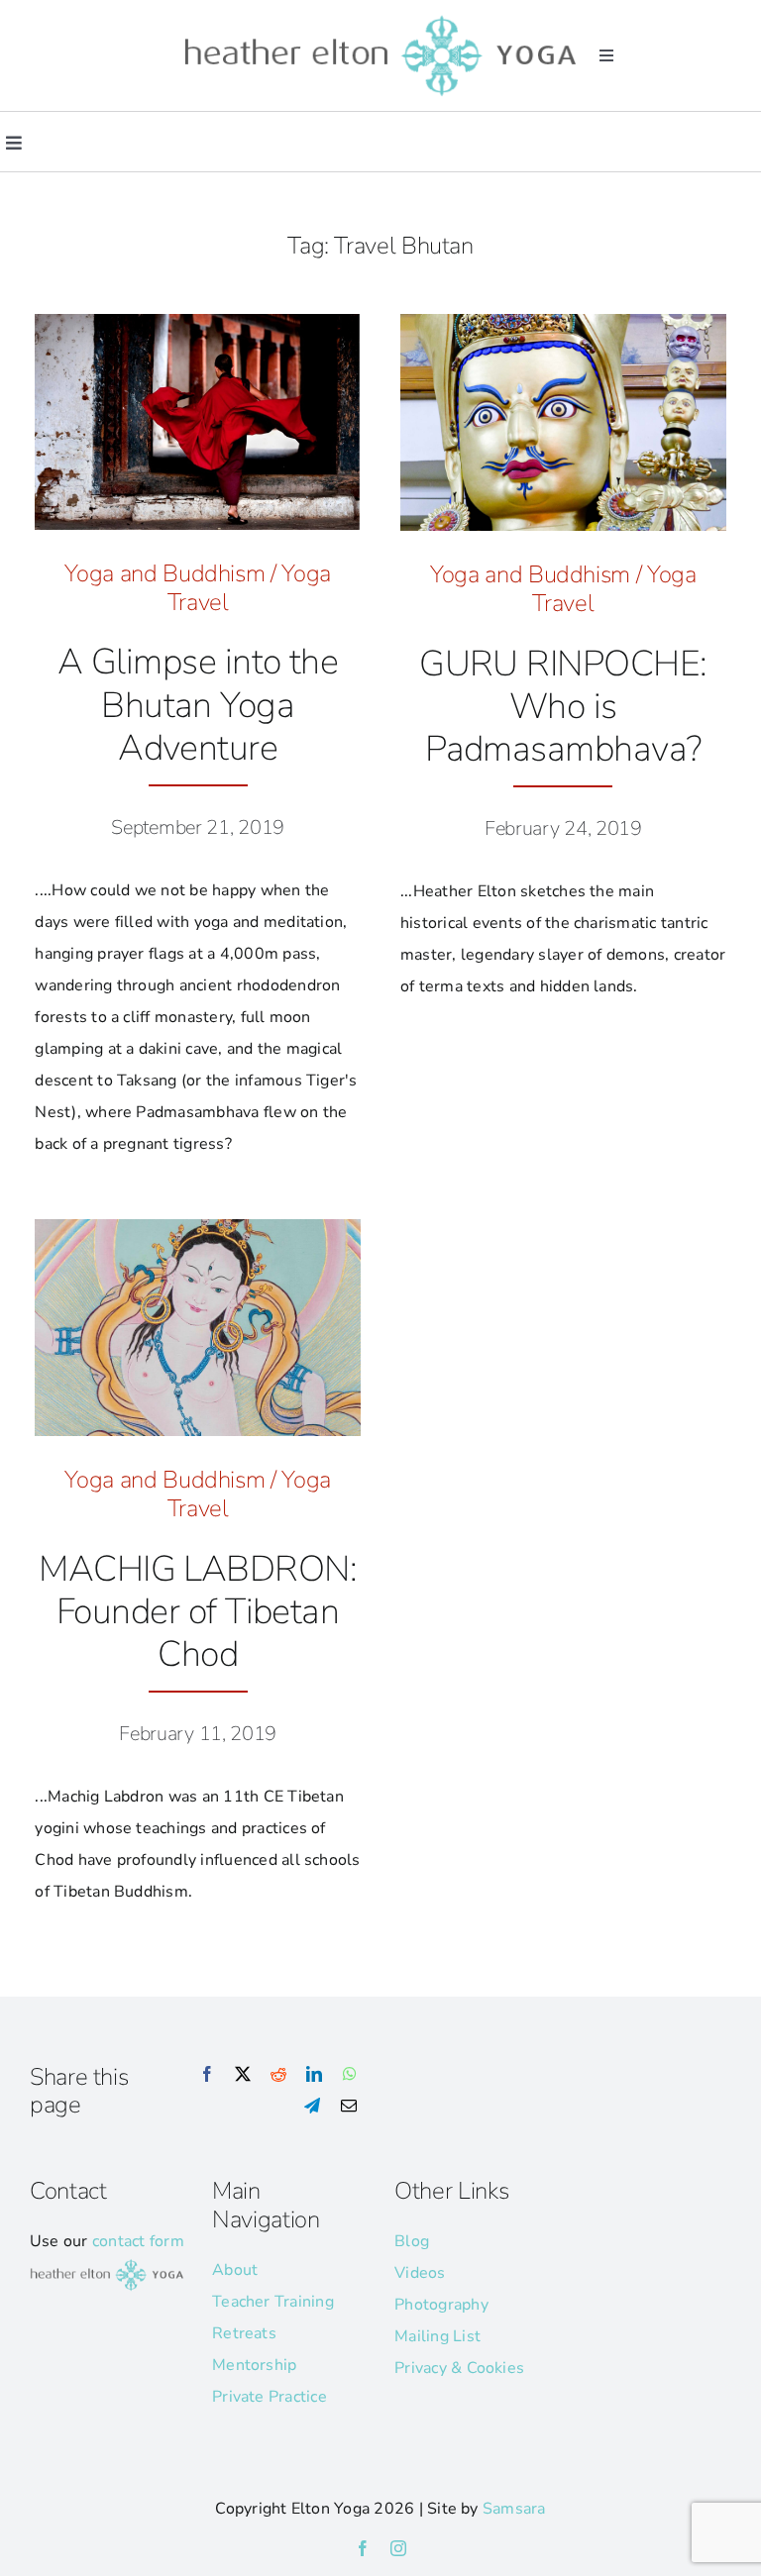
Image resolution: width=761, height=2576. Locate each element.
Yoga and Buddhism (164, 573)
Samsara (514, 2509)
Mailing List (437, 2336)
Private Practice (270, 2397)
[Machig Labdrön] (198, 1227)
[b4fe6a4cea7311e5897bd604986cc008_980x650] (198, 322)
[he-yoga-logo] (380, 18)
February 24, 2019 (563, 828)
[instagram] (398, 2548)
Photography (441, 2305)
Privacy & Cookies (459, 2368)
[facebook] (363, 2548)
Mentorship (254, 2365)
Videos (420, 2273)
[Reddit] (278, 2075)
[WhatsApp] (350, 2075)
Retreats (244, 2333)
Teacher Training (273, 2302)
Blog (412, 2241)
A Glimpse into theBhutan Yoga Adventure (198, 705)
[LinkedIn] (314, 2075)
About (235, 2270)
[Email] (349, 2107)
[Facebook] (207, 2075)
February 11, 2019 (198, 1734)
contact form (138, 2241)
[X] (243, 2075)
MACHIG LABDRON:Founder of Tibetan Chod (198, 1612)
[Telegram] (312, 2107)
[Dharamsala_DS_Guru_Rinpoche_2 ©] (563, 322)
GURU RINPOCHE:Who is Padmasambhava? (563, 707)
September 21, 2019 (198, 827)
